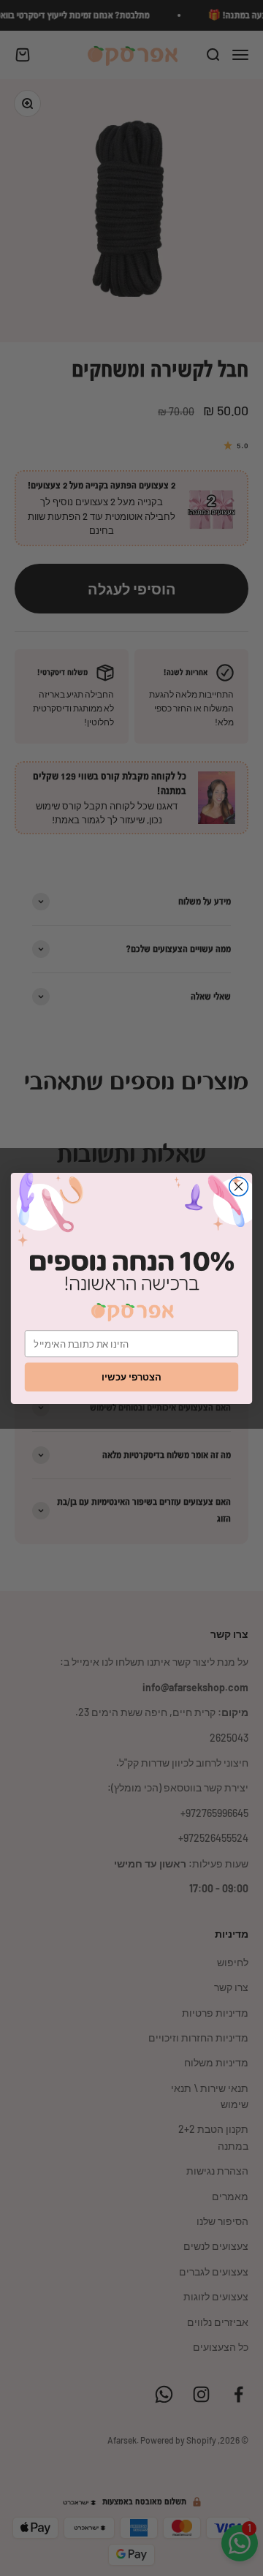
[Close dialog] (239, 1186)
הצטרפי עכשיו (131, 1376)
